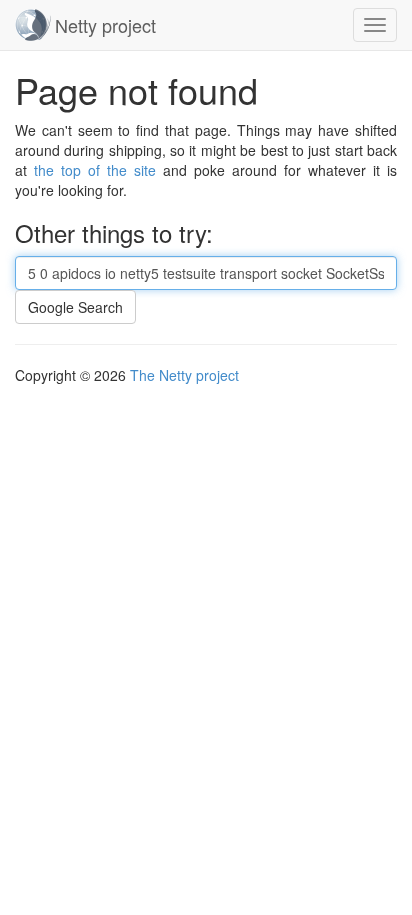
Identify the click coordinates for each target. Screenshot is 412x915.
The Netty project (184, 375)
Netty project (105, 25)
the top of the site (95, 170)
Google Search (75, 307)
